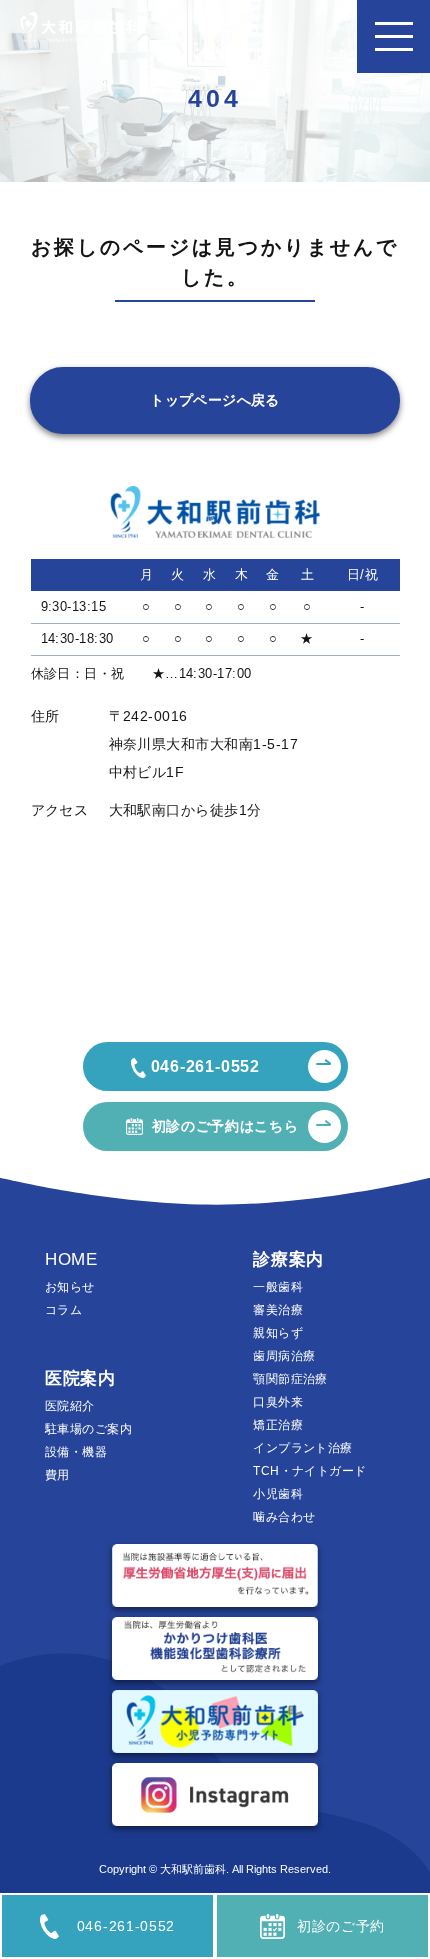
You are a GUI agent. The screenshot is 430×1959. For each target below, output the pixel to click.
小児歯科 (278, 1494)
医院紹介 (70, 1406)
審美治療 (278, 1310)
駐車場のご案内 (88, 1429)
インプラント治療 (302, 1448)
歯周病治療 (284, 1356)
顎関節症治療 (290, 1379)
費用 (57, 1475)
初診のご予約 (341, 1926)
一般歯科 (278, 1287)
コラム (63, 1310)
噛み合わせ (284, 1517)
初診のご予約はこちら (225, 1126)
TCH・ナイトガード (309, 1471)
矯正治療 (278, 1425)
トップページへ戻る (215, 400)
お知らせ (70, 1287)
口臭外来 (278, 1402)
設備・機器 (76, 1452)
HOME (71, 1259)
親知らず (278, 1333)
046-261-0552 (126, 1926)
